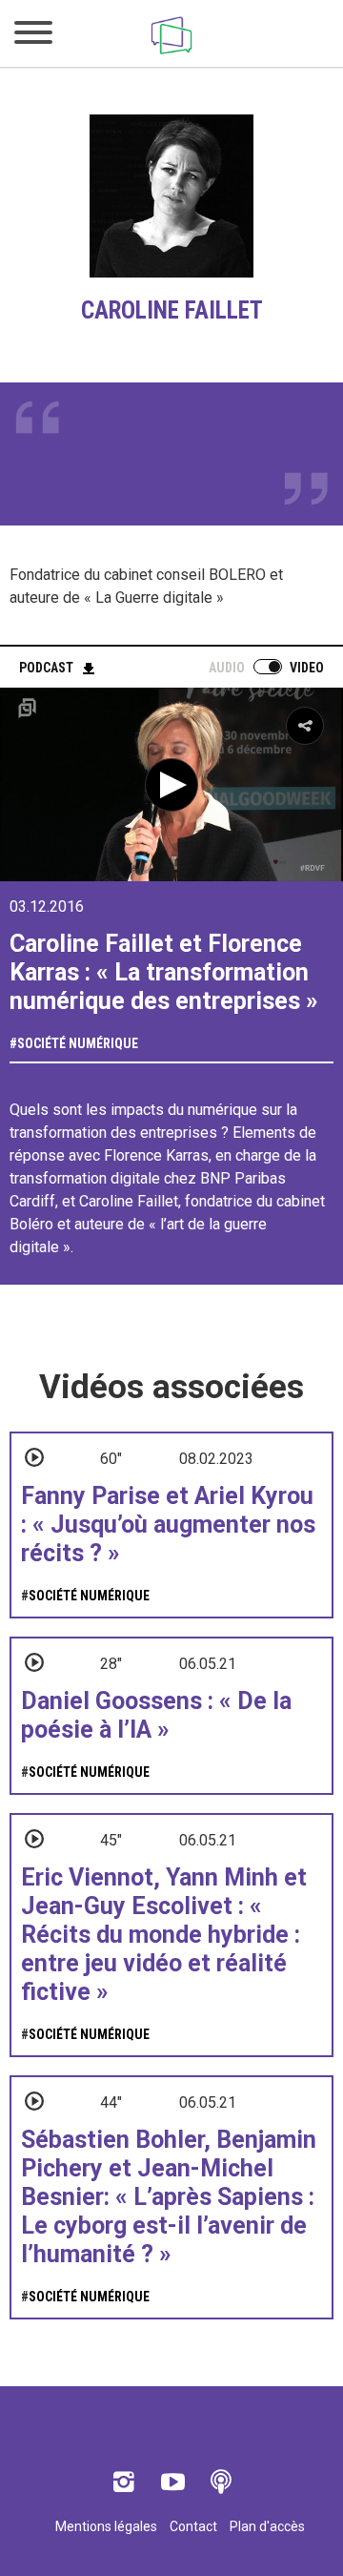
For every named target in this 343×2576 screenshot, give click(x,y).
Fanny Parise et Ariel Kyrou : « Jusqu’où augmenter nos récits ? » (168, 1525)
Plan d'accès (267, 2526)
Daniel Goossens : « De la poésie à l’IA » (156, 1715)
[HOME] (171, 54)
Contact (193, 2526)
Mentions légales (106, 2526)
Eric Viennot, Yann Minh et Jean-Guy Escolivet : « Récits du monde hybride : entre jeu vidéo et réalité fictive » (164, 1935)
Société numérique (78, 1043)
